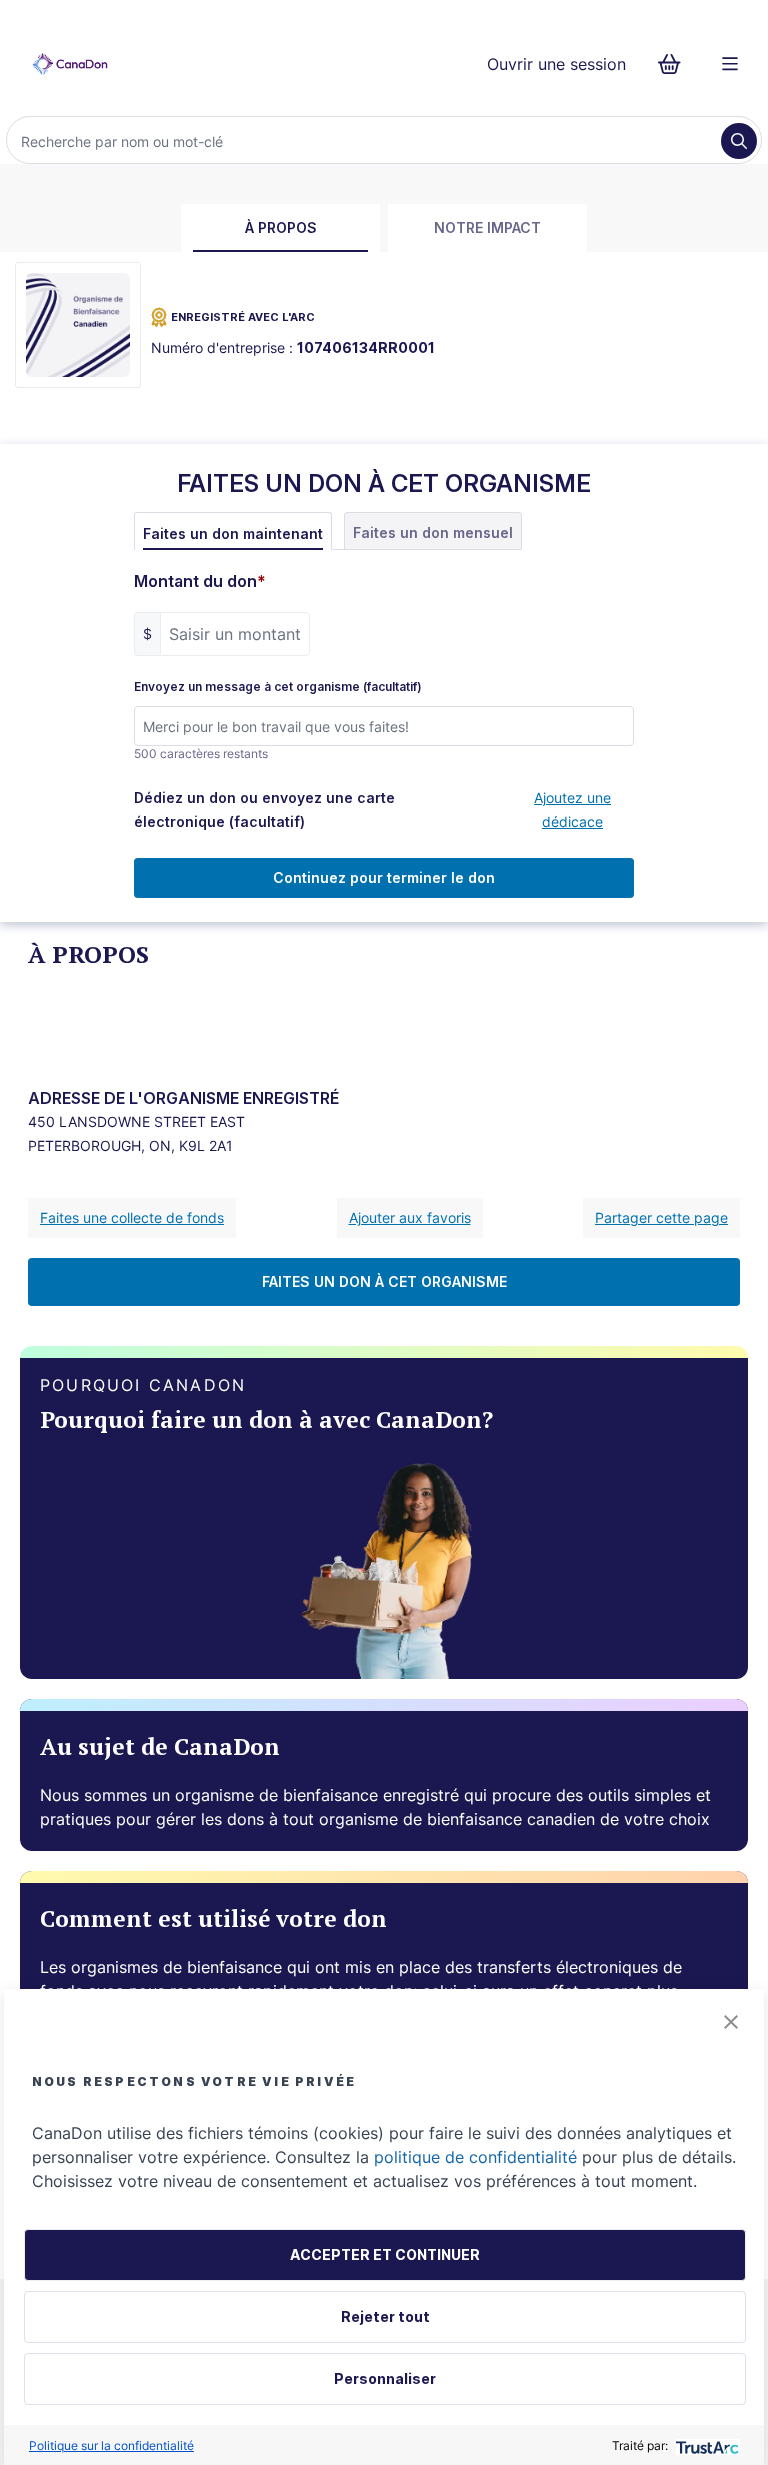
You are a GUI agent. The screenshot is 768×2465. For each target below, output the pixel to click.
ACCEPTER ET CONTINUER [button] (385, 2254)
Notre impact (487, 227)
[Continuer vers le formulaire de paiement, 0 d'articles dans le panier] (675, 64)
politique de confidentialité (475, 2157)
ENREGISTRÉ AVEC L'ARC (243, 317)
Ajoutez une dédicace (572, 809)
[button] (731, 2022)
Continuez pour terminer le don (384, 877)
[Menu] (730, 64)
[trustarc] (705, 2445)
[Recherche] (739, 141)
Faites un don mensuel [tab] (433, 532)
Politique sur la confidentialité (111, 2445)
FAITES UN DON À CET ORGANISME (384, 1281)
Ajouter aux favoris (410, 1217)
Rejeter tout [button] (385, 2316)
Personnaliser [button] (385, 2378)
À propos (281, 227)
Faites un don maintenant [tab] (233, 533)
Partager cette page (661, 1217)
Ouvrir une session (556, 64)
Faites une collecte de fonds (132, 1217)
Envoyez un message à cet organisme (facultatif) (278, 687)
